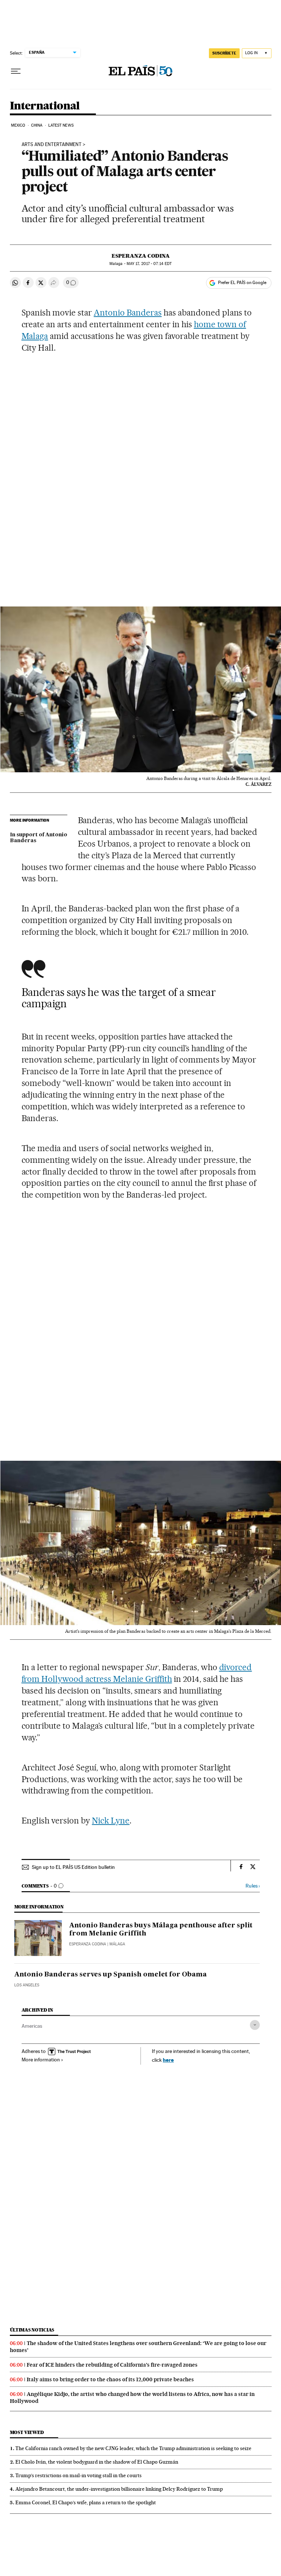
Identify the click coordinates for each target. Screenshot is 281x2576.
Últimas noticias (32, 2330)
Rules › (253, 1886)
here (168, 2060)
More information (41, 2060)
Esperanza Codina (141, 256)
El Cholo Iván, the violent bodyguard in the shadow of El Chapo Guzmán (97, 2462)
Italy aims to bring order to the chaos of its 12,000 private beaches (110, 2379)
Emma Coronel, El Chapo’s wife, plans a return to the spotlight (86, 2502)
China (37, 125)
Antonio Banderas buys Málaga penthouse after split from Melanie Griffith (161, 1930)
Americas (32, 2026)
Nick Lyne (111, 1821)
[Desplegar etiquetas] (255, 2025)
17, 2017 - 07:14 (149, 264)
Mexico (18, 125)
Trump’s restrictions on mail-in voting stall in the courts (78, 2475)
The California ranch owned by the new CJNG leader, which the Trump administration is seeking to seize (133, 2448)
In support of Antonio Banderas (39, 838)
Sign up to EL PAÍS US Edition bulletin (73, 1867)
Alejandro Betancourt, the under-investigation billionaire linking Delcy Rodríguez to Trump (119, 2489)
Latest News (61, 125)
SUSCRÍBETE (224, 53)
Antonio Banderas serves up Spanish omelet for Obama (110, 1975)
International (45, 106)
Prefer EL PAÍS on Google (242, 283)
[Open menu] (16, 71)
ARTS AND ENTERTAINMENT (52, 145)
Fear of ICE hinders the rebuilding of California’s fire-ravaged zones (112, 2365)
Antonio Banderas (128, 313)
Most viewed (27, 2432)
